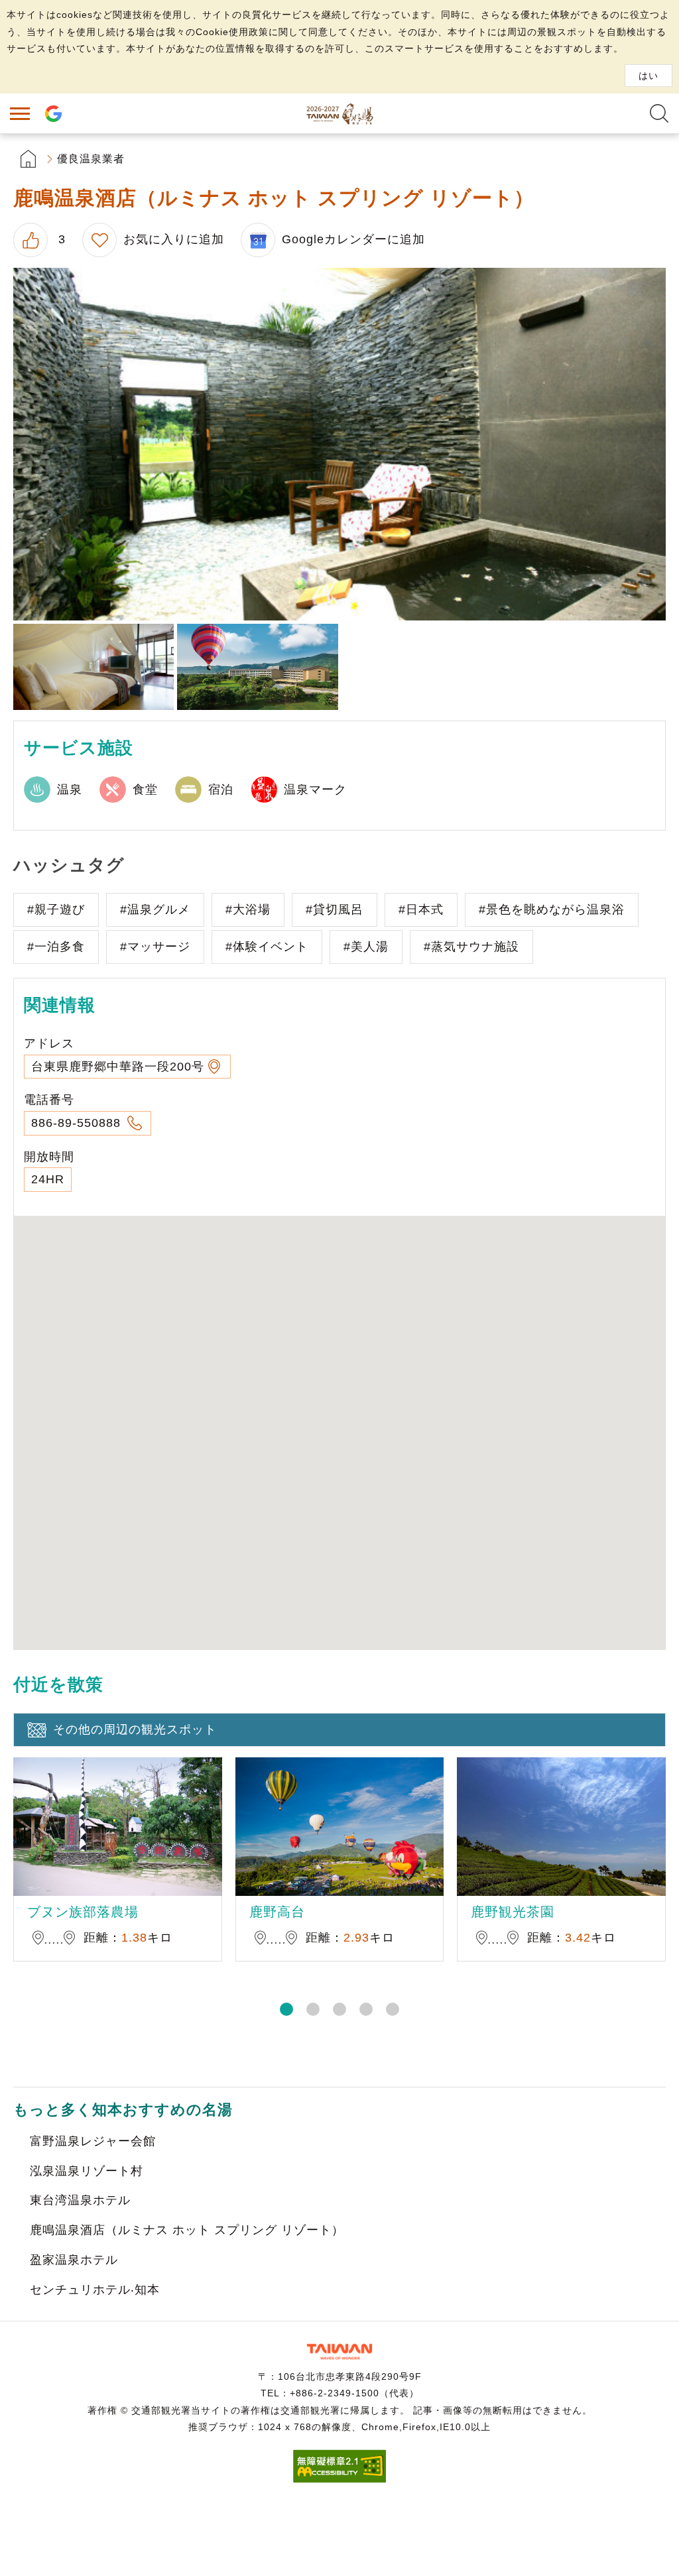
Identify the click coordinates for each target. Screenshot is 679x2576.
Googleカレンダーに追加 (353, 239)
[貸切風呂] (339, 444)
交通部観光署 (339, 2352)
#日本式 (421, 909)
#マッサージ (155, 947)
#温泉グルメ (155, 909)
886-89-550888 (78, 1123)
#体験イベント (267, 947)
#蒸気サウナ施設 (471, 947)
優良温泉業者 (91, 159)
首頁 (28, 159)
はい (648, 76)
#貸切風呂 (335, 909)
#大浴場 (248, 909)
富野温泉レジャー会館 (93, 2141)
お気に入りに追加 (174, 239)
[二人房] (93, 667)
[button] (286, 2009)
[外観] (257, 667)
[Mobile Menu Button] (20, 113)
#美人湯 (366, 947)
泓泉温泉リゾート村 (87, 2171)
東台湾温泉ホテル (80, 2200)
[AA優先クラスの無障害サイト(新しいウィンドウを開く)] (339, 2479)
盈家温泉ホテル (74, 2260)
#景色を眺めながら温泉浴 (552, 909)
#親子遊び (56, 909)
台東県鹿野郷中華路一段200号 (118, 1067)
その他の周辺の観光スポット (135, 1729)
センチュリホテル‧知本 (95, 2290)
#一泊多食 (56, 947)
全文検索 (659, 113)
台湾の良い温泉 (339, 113)
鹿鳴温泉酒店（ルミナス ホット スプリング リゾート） (187, 2230)
